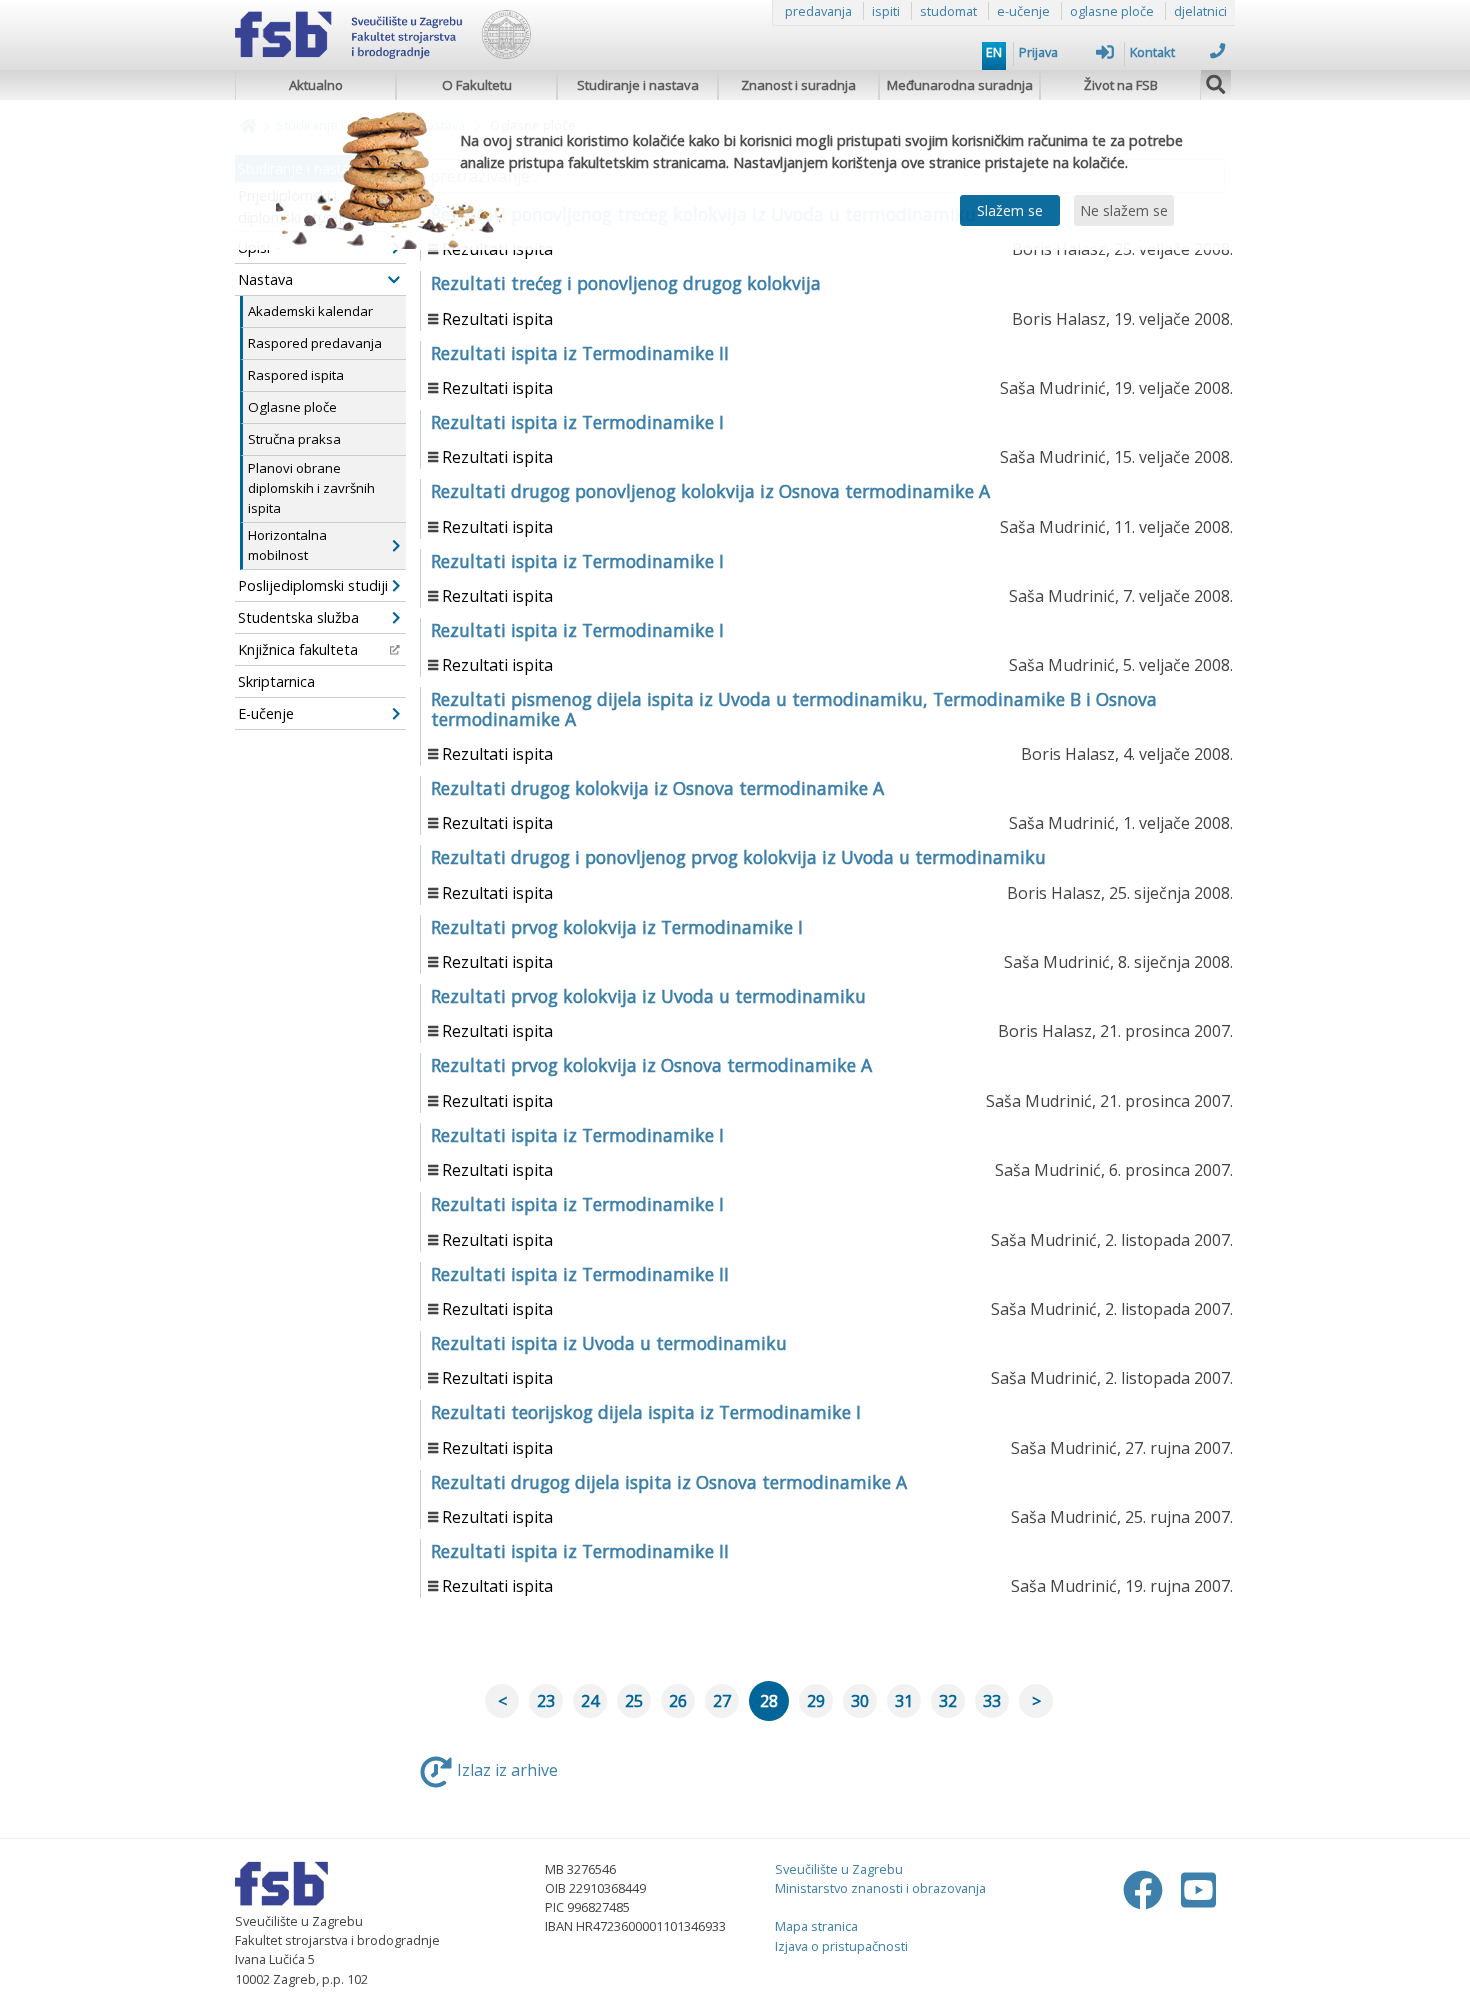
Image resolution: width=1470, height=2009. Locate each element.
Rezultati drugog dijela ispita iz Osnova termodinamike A (669, 1482)
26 (678, 1701)
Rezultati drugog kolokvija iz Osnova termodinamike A (657, 788)
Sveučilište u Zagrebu (839, 1869)
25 (634, 1701)
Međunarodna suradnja (960, 85)
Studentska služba (298, 617)
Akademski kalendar (310, 311)
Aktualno (316, 85)
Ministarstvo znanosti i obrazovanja (880, 1888)
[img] (1216, 82)
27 (722, 1701)
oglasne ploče (1112, 11)
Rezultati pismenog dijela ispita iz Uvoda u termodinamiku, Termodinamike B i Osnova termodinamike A (794, 708)
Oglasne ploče (292, 407)
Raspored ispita (296, 375)
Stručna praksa (294, 439)
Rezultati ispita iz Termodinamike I (577, 422)
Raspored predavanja (315, 343)
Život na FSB (1121, 85)
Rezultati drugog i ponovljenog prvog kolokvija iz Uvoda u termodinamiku (738, 857)
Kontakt (1152, 52)
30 (860, 1701)
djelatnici (1200, 11)
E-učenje (266, 713)
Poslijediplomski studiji (313, 585)
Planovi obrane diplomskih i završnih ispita (311, 488)
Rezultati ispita (497, 319)
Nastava (265, 279)
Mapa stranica (816, 1926)
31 (904, 1701)
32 (948, 1701)
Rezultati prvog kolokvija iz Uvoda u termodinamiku (648, 996)
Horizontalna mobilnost (287, 545)
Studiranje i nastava (638, 85)
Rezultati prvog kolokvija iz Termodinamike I (617, 927)
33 (992, 1701)
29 (816, 1701)
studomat (948, 11)
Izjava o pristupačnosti (841, 1946)
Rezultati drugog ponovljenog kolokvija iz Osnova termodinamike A (710, 491)
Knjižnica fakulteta (298, 649)
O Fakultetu (477, 85)
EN (994, 52)
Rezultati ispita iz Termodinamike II (580, 353)
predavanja (818, 11)
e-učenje (1023, 11)
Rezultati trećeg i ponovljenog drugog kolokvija (626, 283)
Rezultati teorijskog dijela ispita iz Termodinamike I (646, 1412)
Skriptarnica (276, 681)
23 (546, 1701)
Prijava (1038, 52)
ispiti (886, 11)
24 (590, 1701)
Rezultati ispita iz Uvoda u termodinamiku (609, 1343)
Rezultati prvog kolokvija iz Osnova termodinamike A (651, 1065)
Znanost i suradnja (798, 85)
